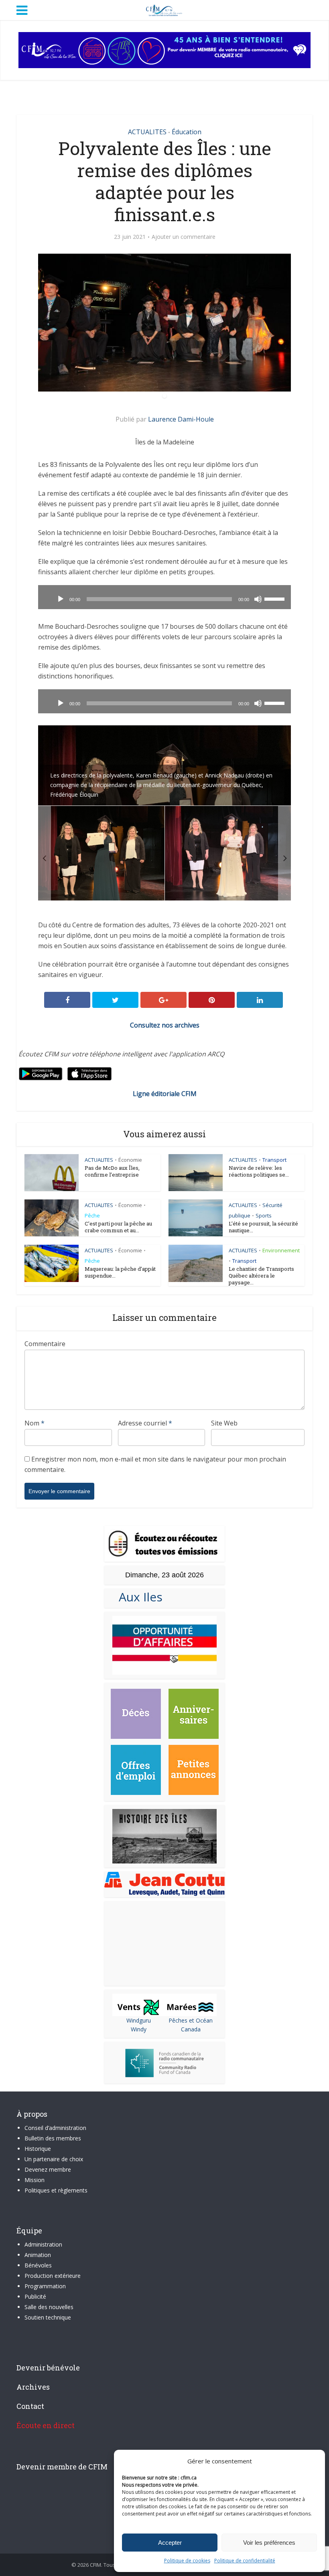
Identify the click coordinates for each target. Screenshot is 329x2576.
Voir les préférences (269, 2543)
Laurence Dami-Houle (181, 419)
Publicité (35, 2296)
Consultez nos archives (165, 1025)
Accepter (170, 2543)
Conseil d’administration (55, 2128)
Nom (35, 1423)
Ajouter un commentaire (184, 237)
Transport (274, 1160)
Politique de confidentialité (245, 2561)
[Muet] (258, 599)
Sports (264, 1215)
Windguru (139, 2020)
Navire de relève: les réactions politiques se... (259, 1171)
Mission (35, 2180)
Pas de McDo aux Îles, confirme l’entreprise (112, 1171)
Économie (130, 1160)
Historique (38, 2149)
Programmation (45, 2286)
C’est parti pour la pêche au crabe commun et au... (118, 1227)
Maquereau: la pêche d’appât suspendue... (120, 1272)
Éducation (187, 132)
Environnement (281, 1250)
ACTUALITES (147, 132)
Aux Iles (137, 1597)
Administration (43, 2244)
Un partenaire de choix (54, 2159)
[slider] (276, 598)
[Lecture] (61, 599)
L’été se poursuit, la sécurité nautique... (263, 1227)
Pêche (92, 1215)
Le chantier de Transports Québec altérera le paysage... (261, 1276)
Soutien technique (48, 2317)
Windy (139, 2029)
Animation (38, 2255)
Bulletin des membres (53, 2138)
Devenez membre (48, 2169)
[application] (164, 597)
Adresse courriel (145, 1423)
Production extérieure (53, 2276)
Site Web (224, 1423)
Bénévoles (38, 2265)
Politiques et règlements (56, 2190)
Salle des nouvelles (49, 2307)
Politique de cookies (187, 2561)
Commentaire (45, 1344)
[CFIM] (164, 9)
